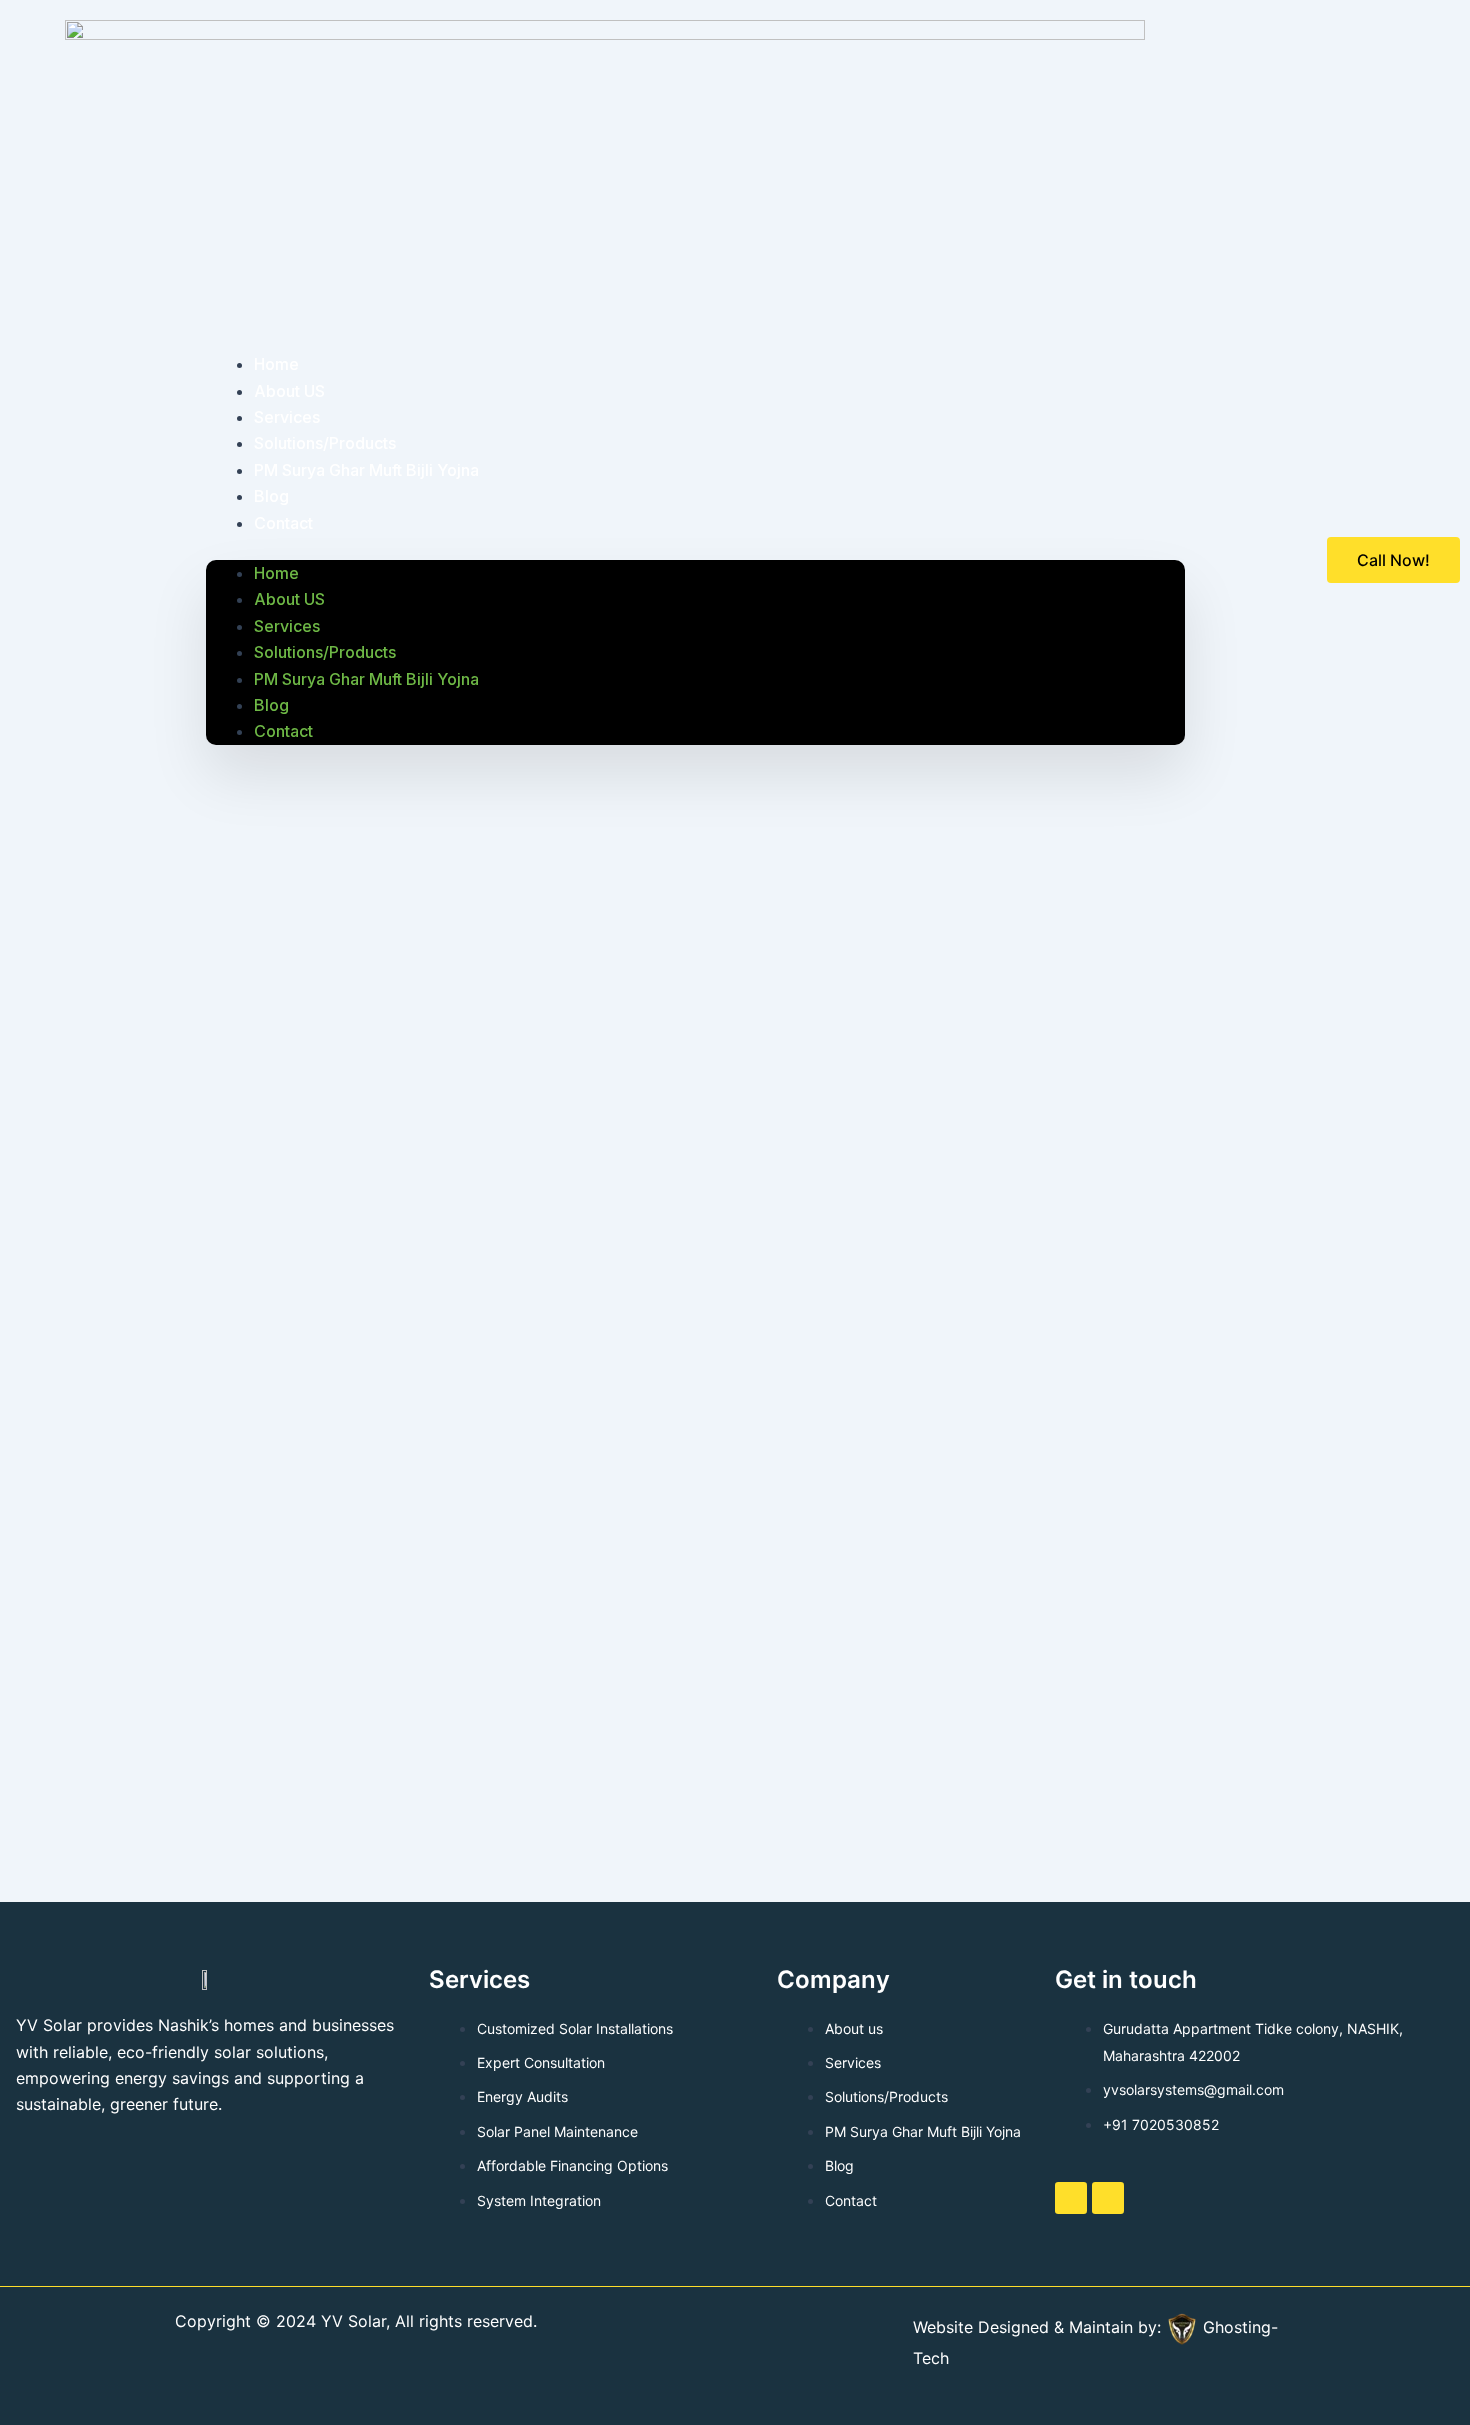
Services (287, 626)
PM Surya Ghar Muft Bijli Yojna (366, 470)
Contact (283, 523)
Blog (271, 705)
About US (289, 599)
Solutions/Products (325, 652)
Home (276, 573)
